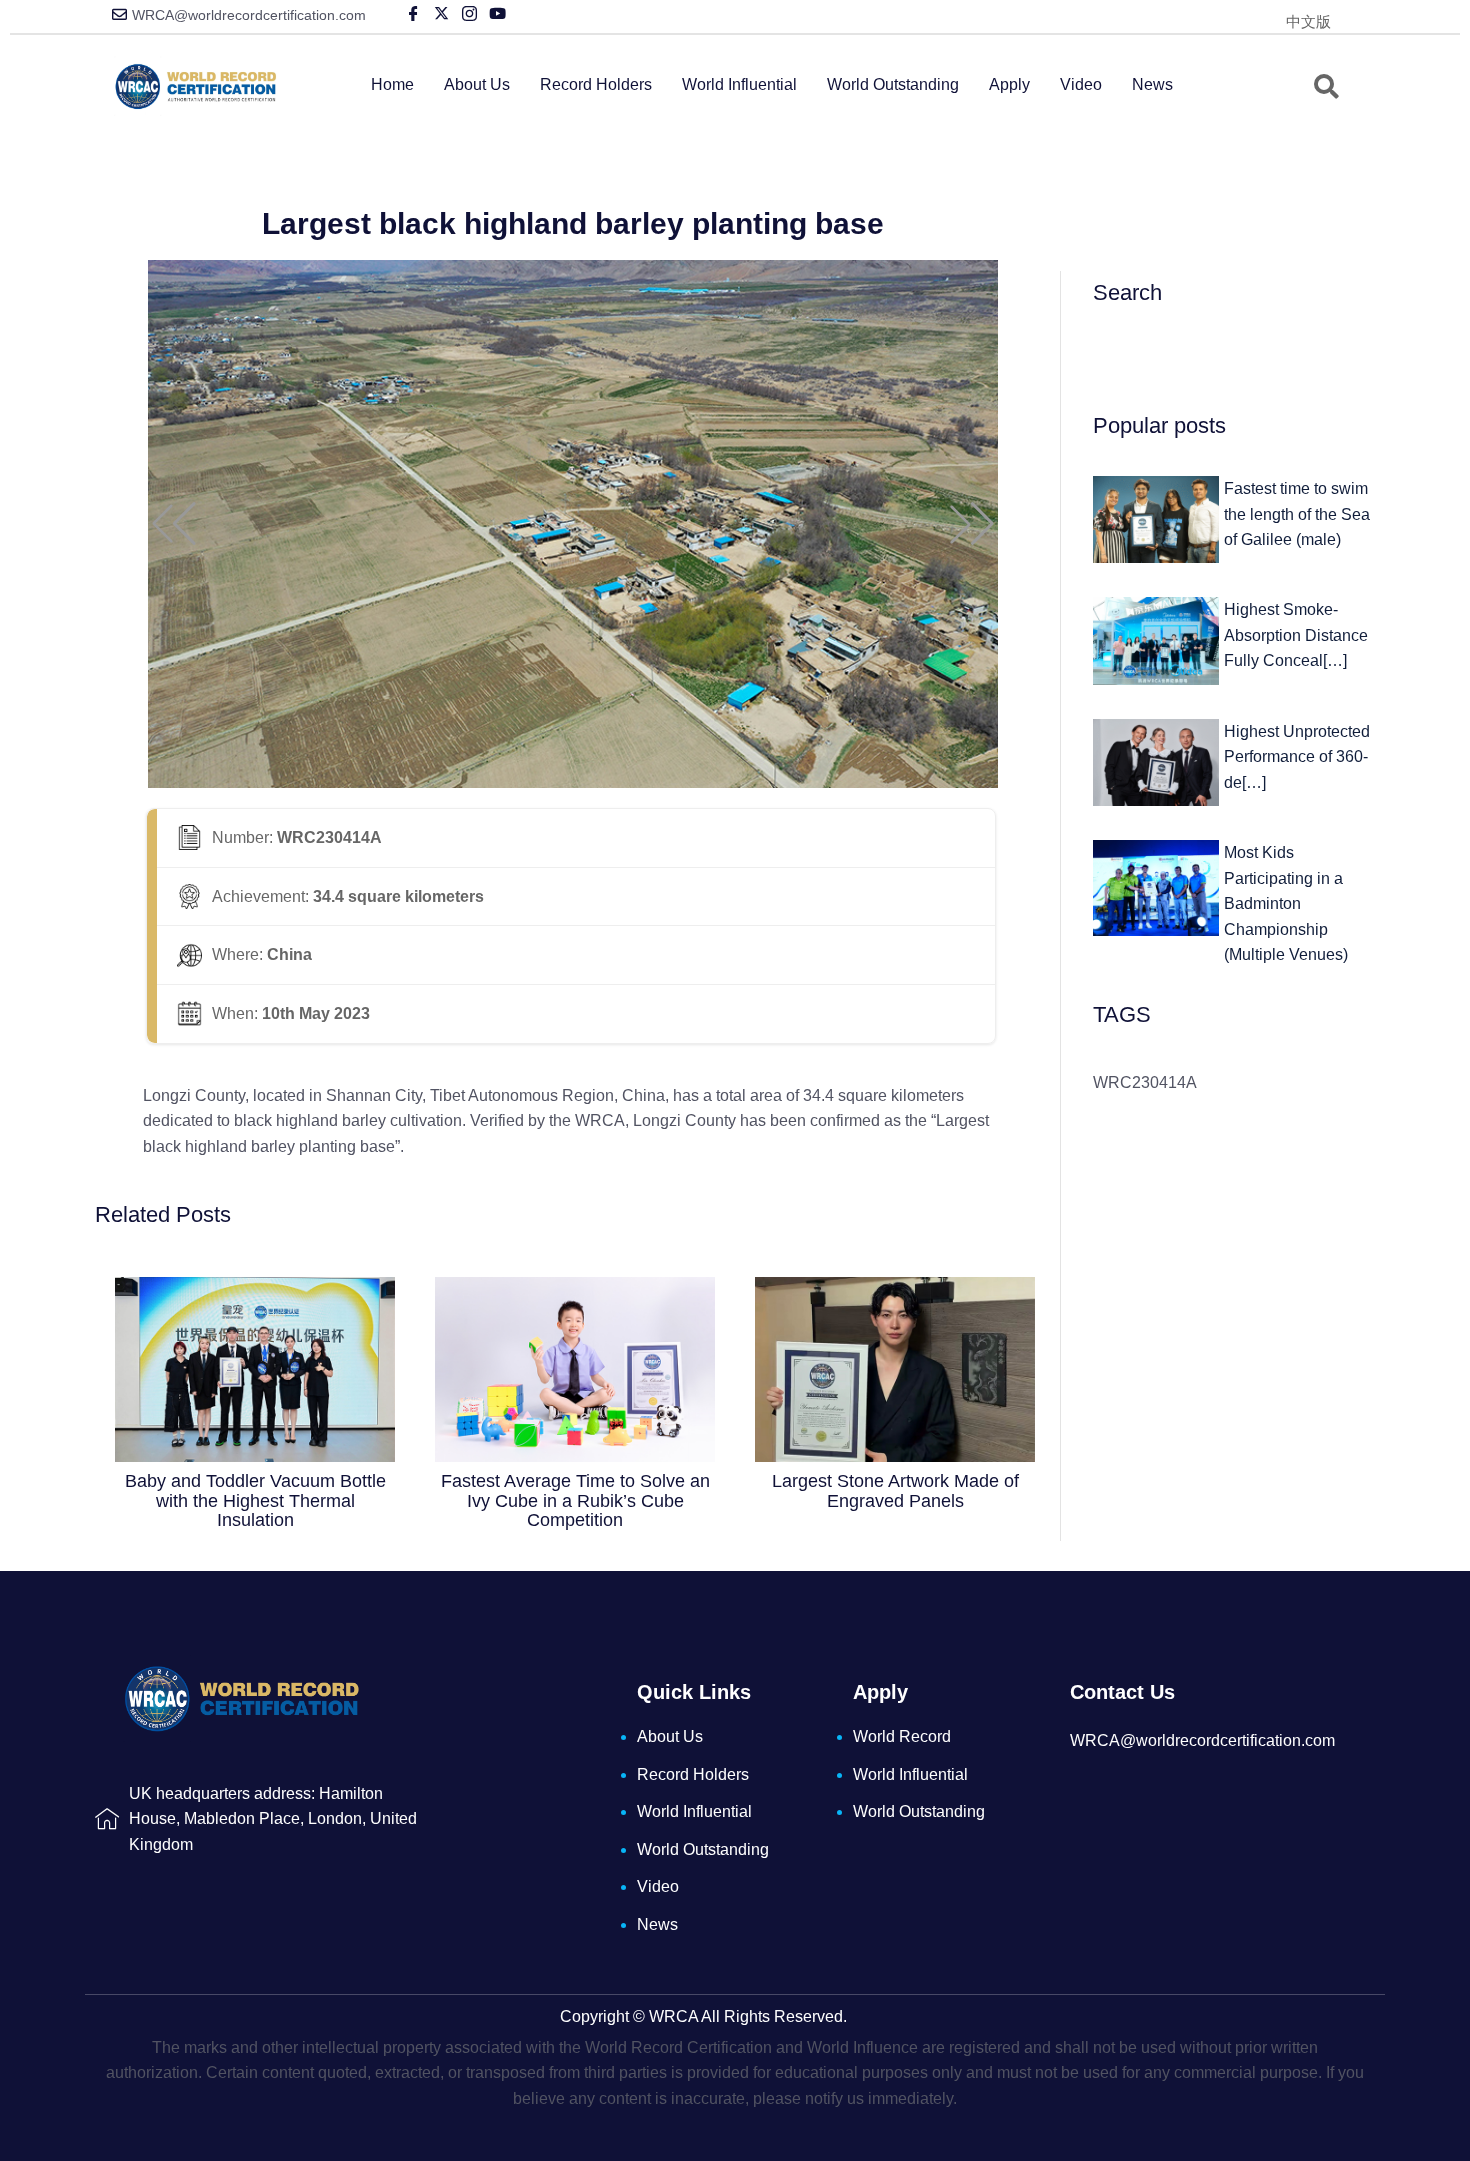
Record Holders (596, 84)
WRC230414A (1145, 1082)
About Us (477, 84)
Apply (1009, 84)
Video (1081, 84)
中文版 (1308, 21)
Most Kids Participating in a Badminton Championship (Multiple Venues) (1286, 903)
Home (392, 84)
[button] (174, 524)
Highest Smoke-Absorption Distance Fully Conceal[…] (1296, 635)
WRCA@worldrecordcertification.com (249, 15)
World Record (902, 1736)
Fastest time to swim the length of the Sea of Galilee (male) (1297, 514)
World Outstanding (893, 84)
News (1152, 84)
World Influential (739, 84)
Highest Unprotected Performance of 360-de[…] (1297, 757)
